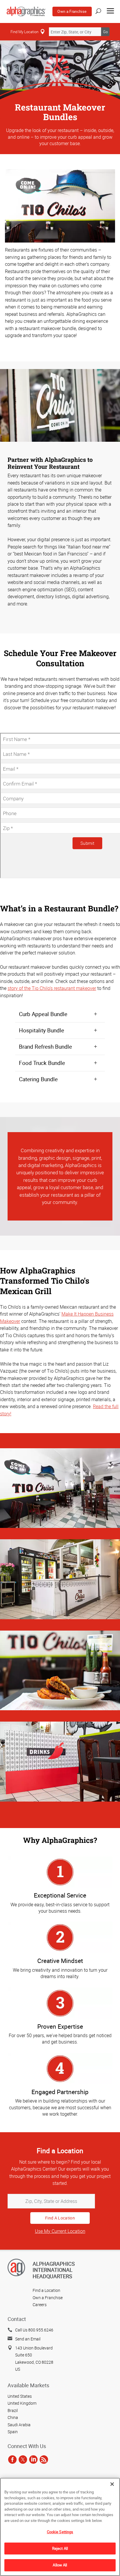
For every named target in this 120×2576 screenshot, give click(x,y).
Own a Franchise (72, 11)
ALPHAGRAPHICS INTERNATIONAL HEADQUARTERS (54, 2270)
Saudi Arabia (19, 2425)
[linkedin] (33, 2460)
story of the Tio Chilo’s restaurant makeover (52, 988)
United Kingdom (22, 2403)
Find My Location (24, 32)
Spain (13, 2432)
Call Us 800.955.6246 (34, 2330)
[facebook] (12, 2460)
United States (20, 2396)
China (13, 2417)
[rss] (44, 2460)
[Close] (112, 2484)
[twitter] (23, 2460)
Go (105, 32)
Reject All (60, 2548)
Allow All (60, 2565)
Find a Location (46, 2290)
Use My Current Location (60, 2231)
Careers (40, 2305)
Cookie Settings (60, 2532)
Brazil (13, 2410)
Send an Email (28, 2339)
